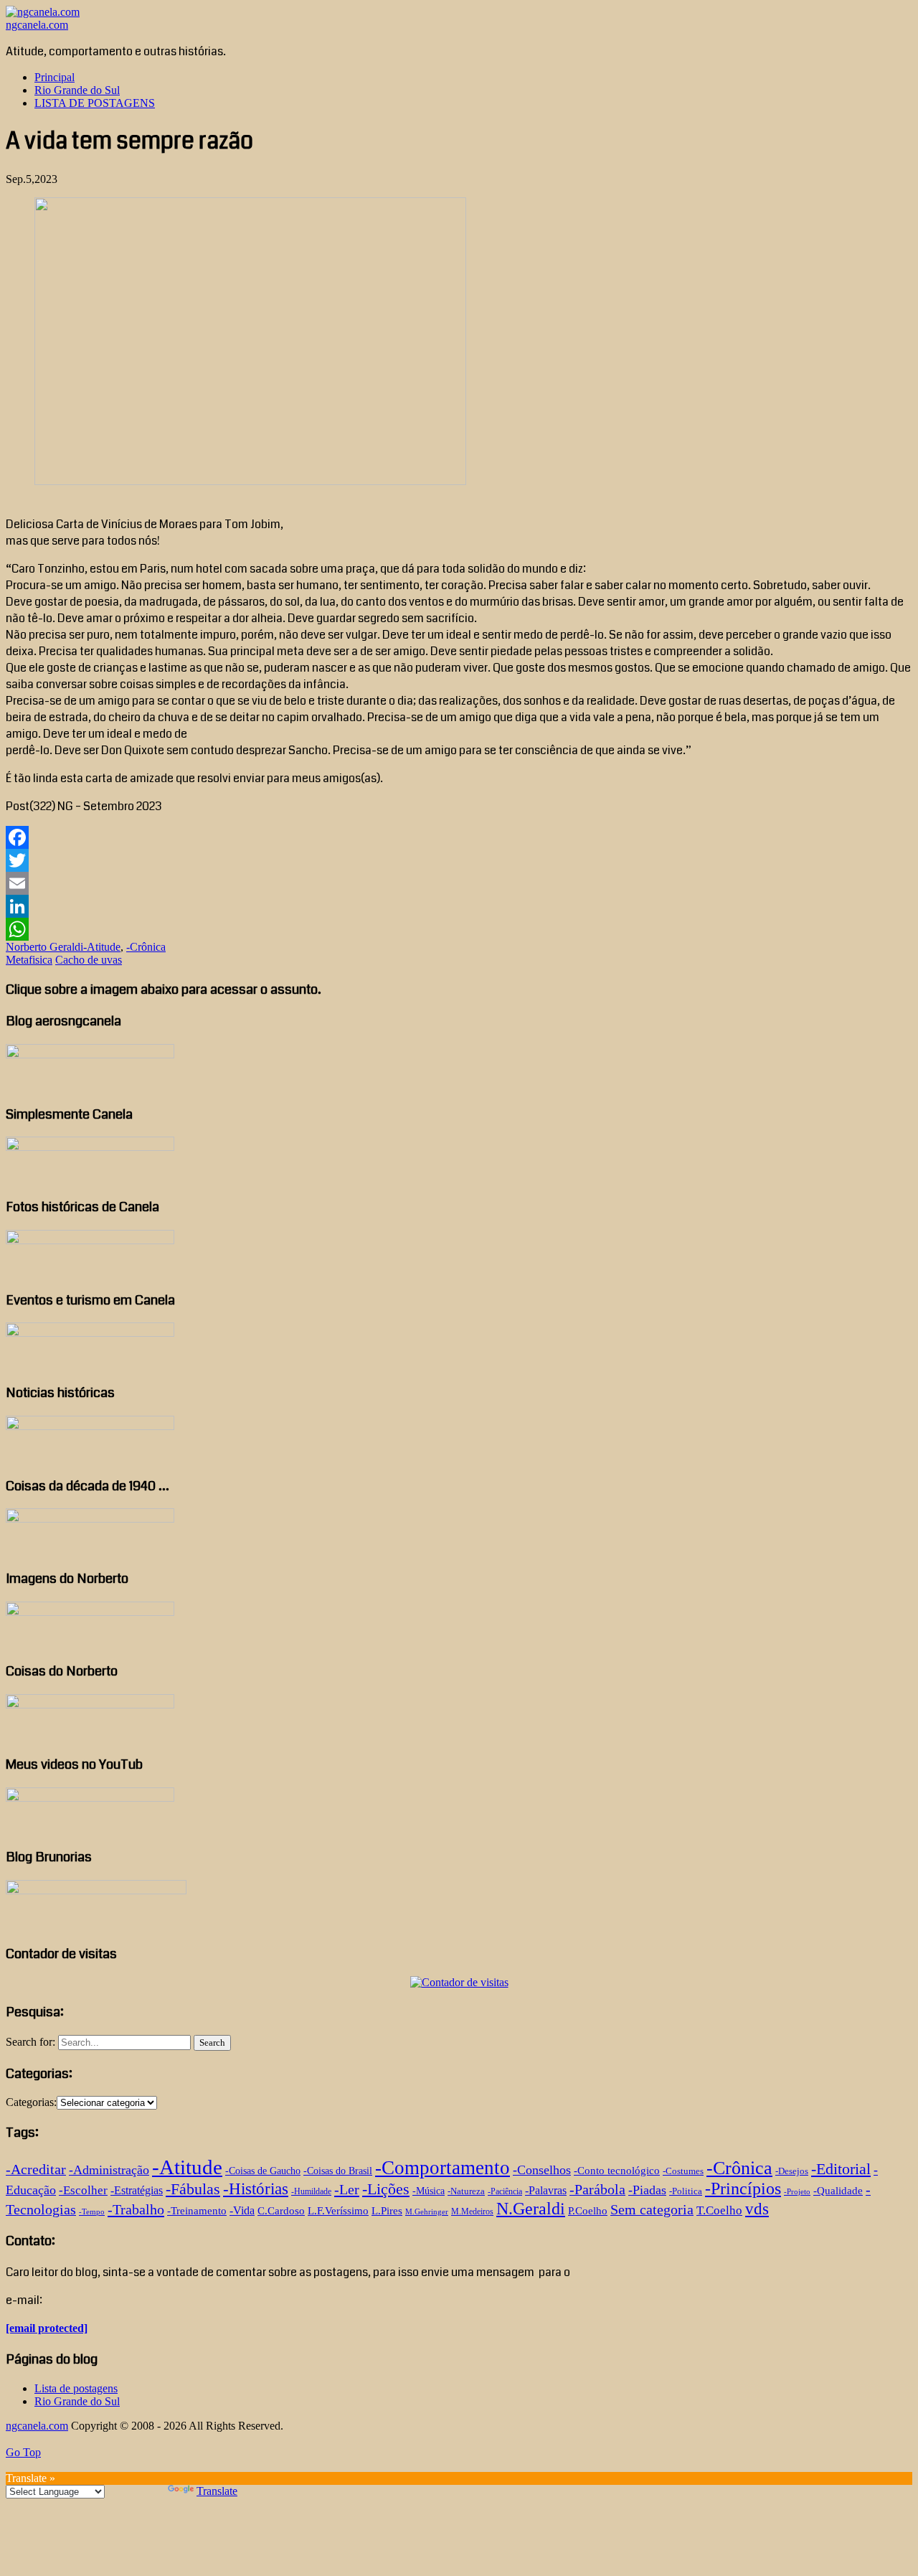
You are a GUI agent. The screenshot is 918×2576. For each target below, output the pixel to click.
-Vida (242, 2210)
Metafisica (29, 960)
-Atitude (102, 947)
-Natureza (466, 2191)
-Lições (386, 2189)
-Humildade (311, 2191)
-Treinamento (197, 2210)
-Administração (109, 2170)
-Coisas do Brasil (338, 2171)
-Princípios (743, 2189)
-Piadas (647, 2190)
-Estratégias (137, 2190)
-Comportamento (443, 2168)
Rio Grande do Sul (77, 90)
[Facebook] (459, 837)
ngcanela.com (37, 25)
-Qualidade (838, 2191)
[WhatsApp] (459, 929)
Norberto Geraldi (44, 947)
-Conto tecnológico (617, 2170)
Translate (217, 2491)
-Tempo (92, 2212)
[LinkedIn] (459, 906)
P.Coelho (588, 2211)
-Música (429, 2191)
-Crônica (146, 947)
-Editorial (841, 2169)
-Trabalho (136, 2209)
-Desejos (792, 2171)
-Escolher (83, 2190)
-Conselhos (542, 2170)
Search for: (30, 2042)
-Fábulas (193, 2189)
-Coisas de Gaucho (263, 2171)
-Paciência (505, 2191)
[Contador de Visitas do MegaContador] (459, 1982)
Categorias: (31, 2102)
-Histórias (256, 2189)
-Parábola (597, 2190)
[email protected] (47, 2328)
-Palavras (546, 2190)
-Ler (347, 2189)
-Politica (686, 2191)
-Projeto (797, 2192)
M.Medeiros (472, 2211)
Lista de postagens (76, 2388)
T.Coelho (719, 2210)
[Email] (459, 883)
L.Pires (387, 2211)
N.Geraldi (531, 2208)
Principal (55, 77)
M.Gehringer (427, 2212)
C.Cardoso (281, 2211)
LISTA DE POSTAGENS (95, 103)
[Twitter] (459, 860)
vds (757, 2209)
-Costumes (683, 2171)
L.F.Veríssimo (338, 2210)
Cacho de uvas (89, 960)
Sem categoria (652, 2209)
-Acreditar (36, 2169)
